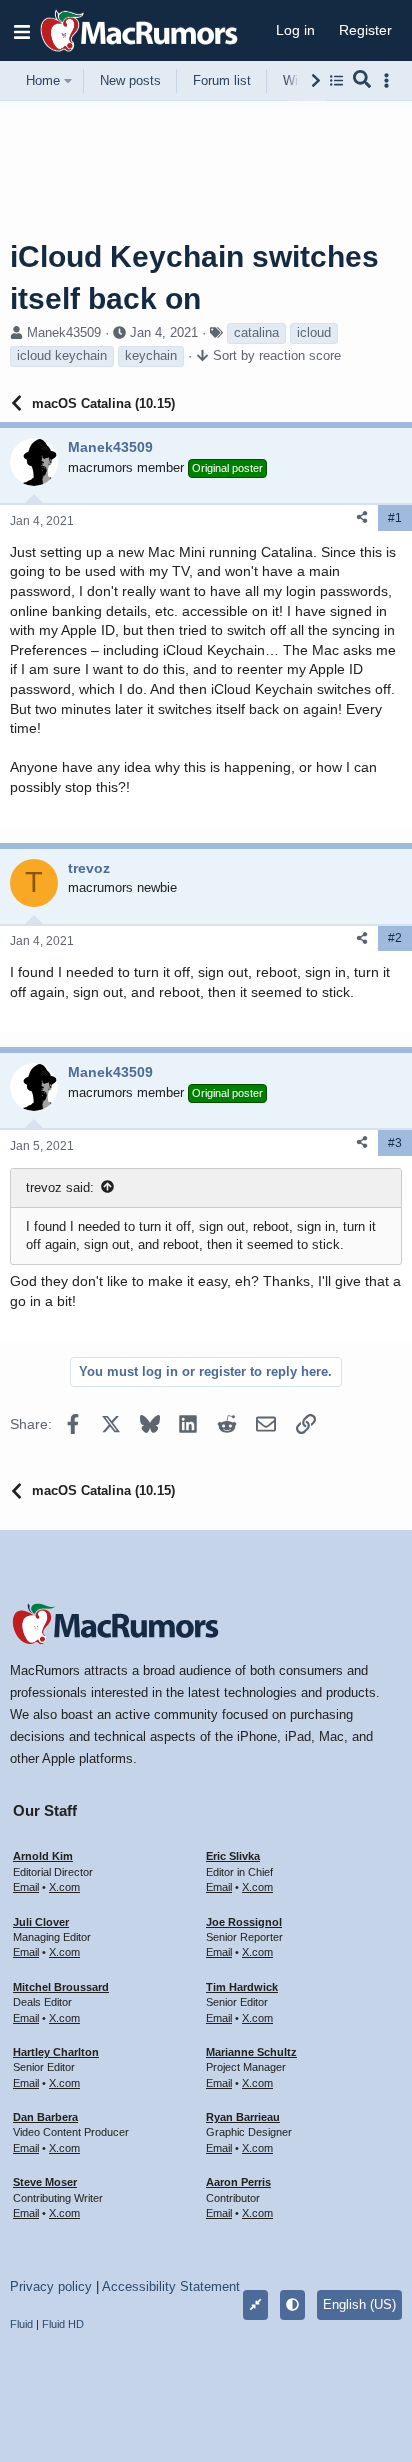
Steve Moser (45, 2182)
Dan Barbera (45, 2117)
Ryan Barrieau (243, 2117)
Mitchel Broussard (61, 1987)
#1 (395, 518)
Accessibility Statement (171, 2286)
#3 (395, 1143)
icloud (314, 332)
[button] (22, 31)
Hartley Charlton (56, 2052)
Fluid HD (63, 2324)
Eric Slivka (233, 1856)
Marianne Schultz (251, 2052)
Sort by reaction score (277, 355)
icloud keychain (62, 355)
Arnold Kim (43, 1856)
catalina (256, 332)
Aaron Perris (238, 2182)
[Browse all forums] (336, 80)
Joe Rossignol (244, 1922)
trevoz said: (60, 1187)
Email (26, 1887)
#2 (395, 938)
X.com (64, 1887)
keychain (151, 355)
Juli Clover (41, 1922)
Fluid (21, 2324)
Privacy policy (51, 2286)
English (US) (359, 2304)
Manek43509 (64, 332)
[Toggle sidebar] (390, 80)
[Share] (362, 517)
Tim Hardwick (242, 1987)
